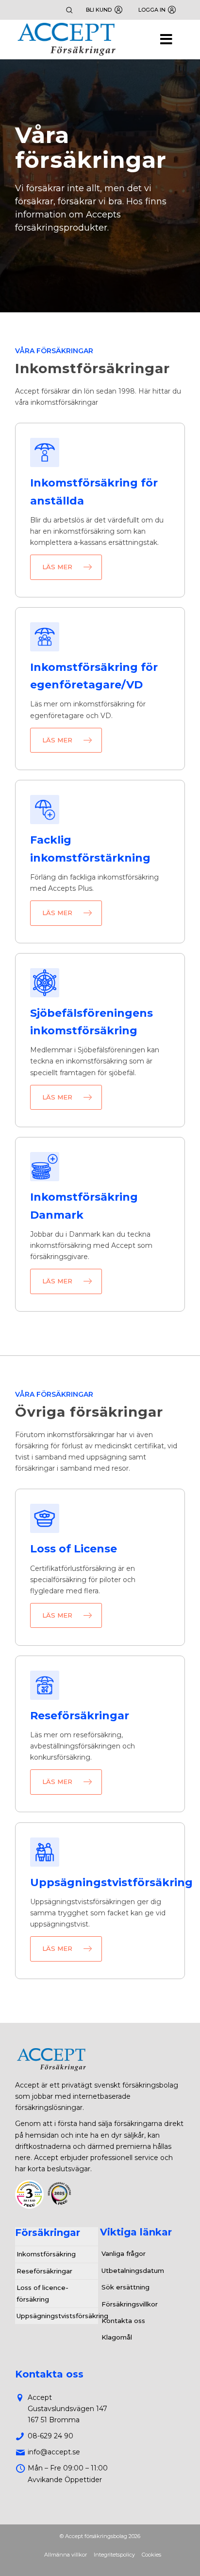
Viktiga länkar (136, 2232)
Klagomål (117, 2337)
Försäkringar (48, 2233)
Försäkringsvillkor (130, 2304)
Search (69, 10)
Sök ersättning (125, 2287)
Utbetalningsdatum (133, 2270)
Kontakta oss (123, 2321)
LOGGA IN (152, 10)
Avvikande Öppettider (65, 2480)
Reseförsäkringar (44, 2271)
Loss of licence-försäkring (42, 2293)
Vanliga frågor (124, 2253)
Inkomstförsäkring (46, 2254)
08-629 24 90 (50, 2436)
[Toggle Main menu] (100, 40)
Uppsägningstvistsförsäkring (58, 2316)
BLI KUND (99, 10)
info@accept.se (54, 2452)
